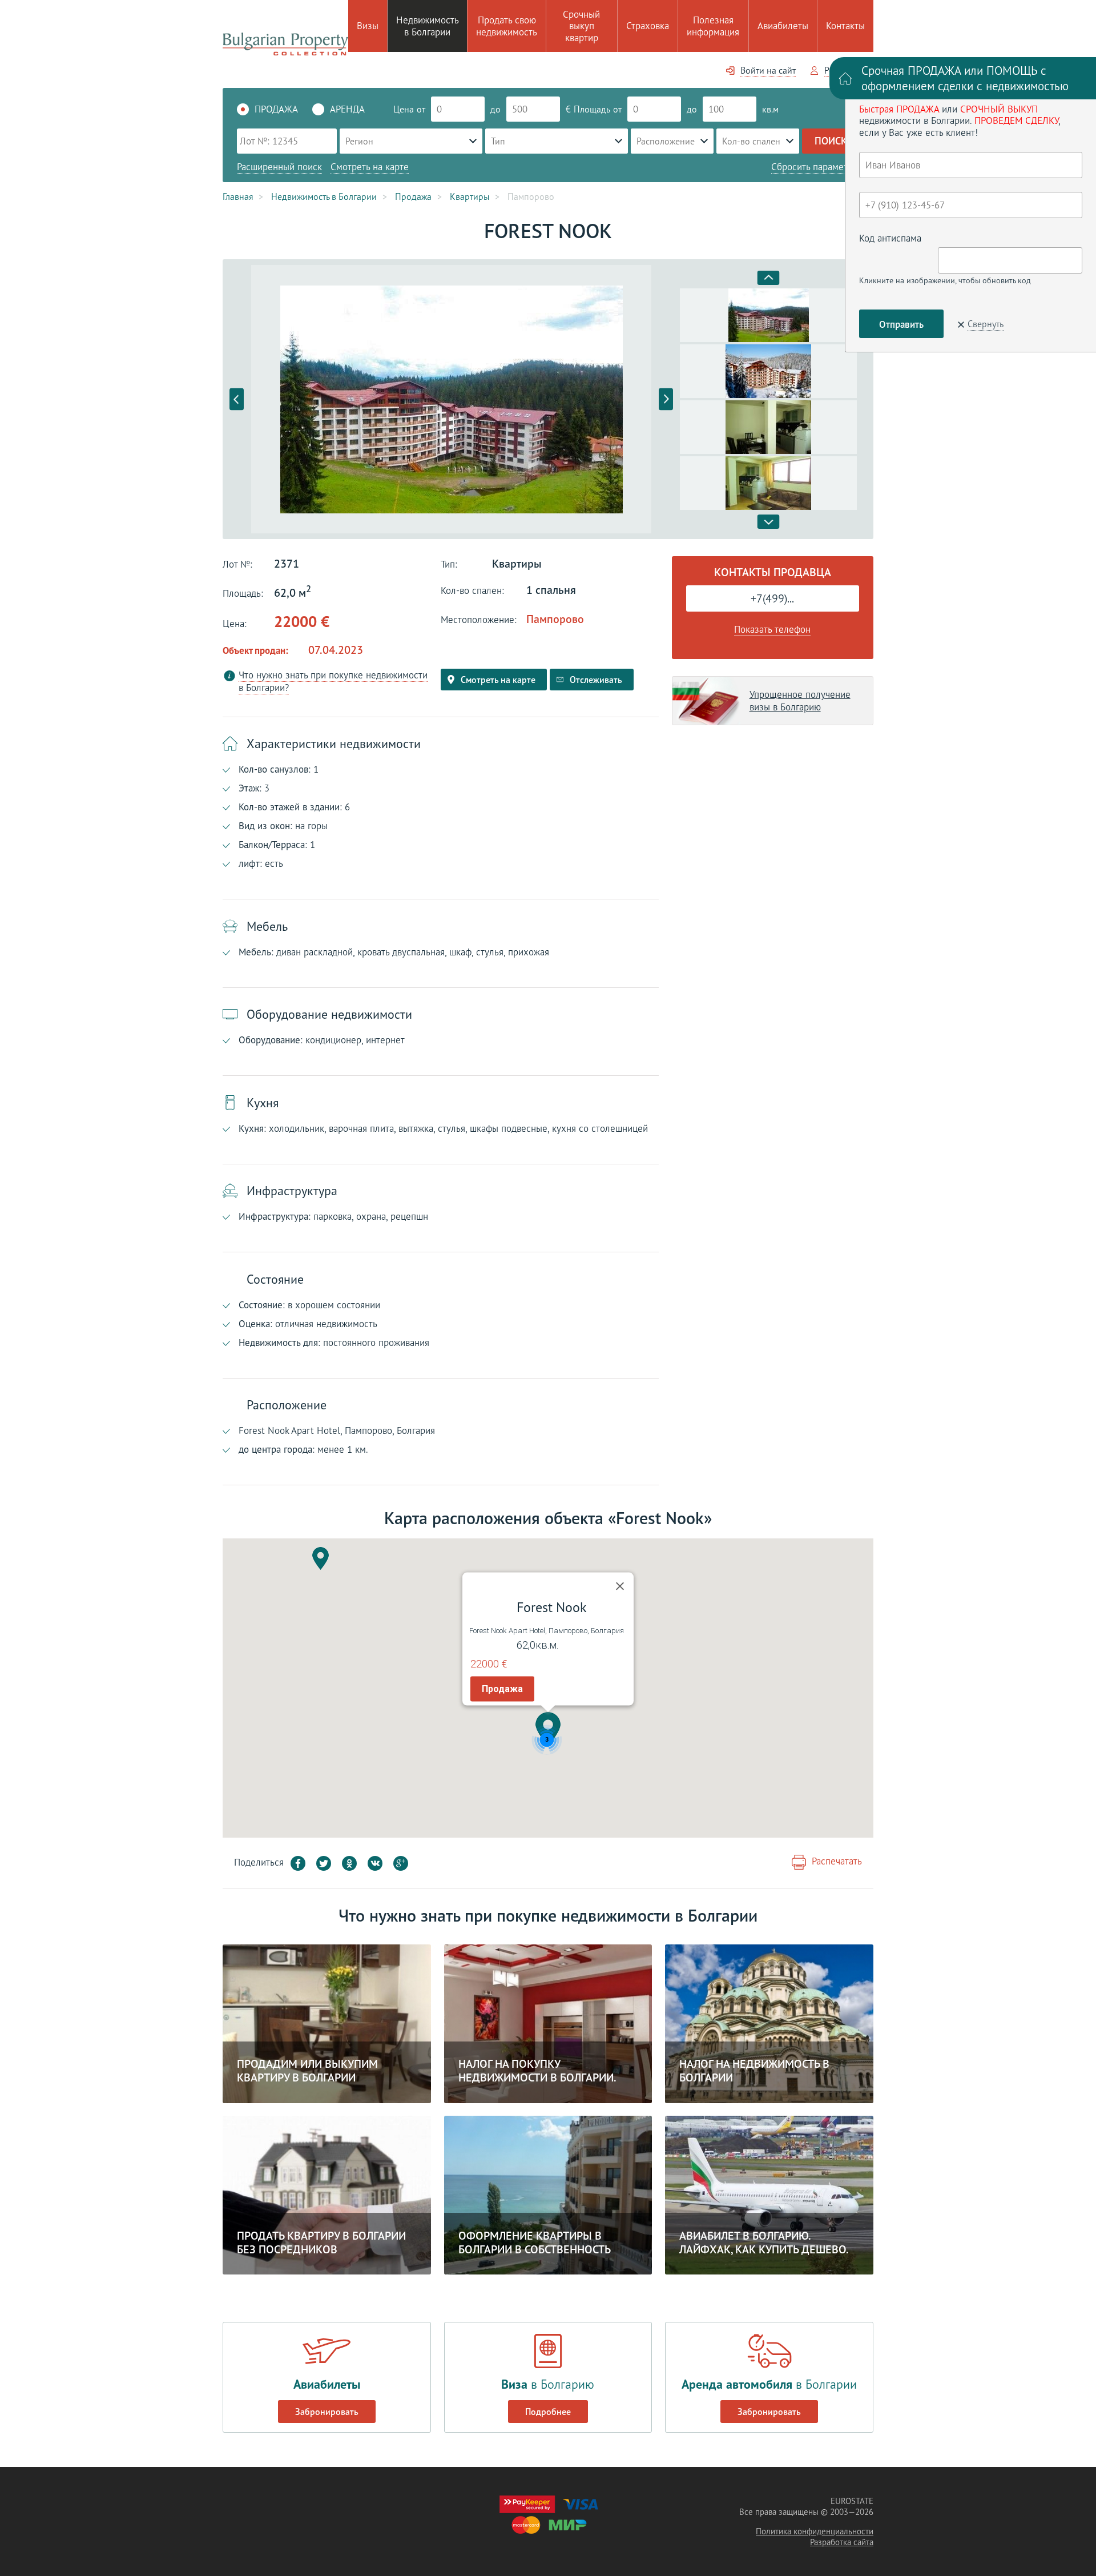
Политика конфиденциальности (815, 2531)
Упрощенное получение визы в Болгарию (800, 701)
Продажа (502, 1689)
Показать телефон (772, 629)
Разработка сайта (842, 2542)
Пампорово (555, 619)
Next (666, 399)
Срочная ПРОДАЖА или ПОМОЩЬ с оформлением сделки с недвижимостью (965, 78)
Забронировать (327, 2412)
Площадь (592, 109)
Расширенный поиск (279, 167)
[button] (548, 1729)
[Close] (620, 1586)
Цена (404, 109)
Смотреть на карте (370, 167)
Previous (237, 399)
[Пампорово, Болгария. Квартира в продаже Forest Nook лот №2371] (451, 399)
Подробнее (548, 2412)
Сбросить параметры (815, 167)
